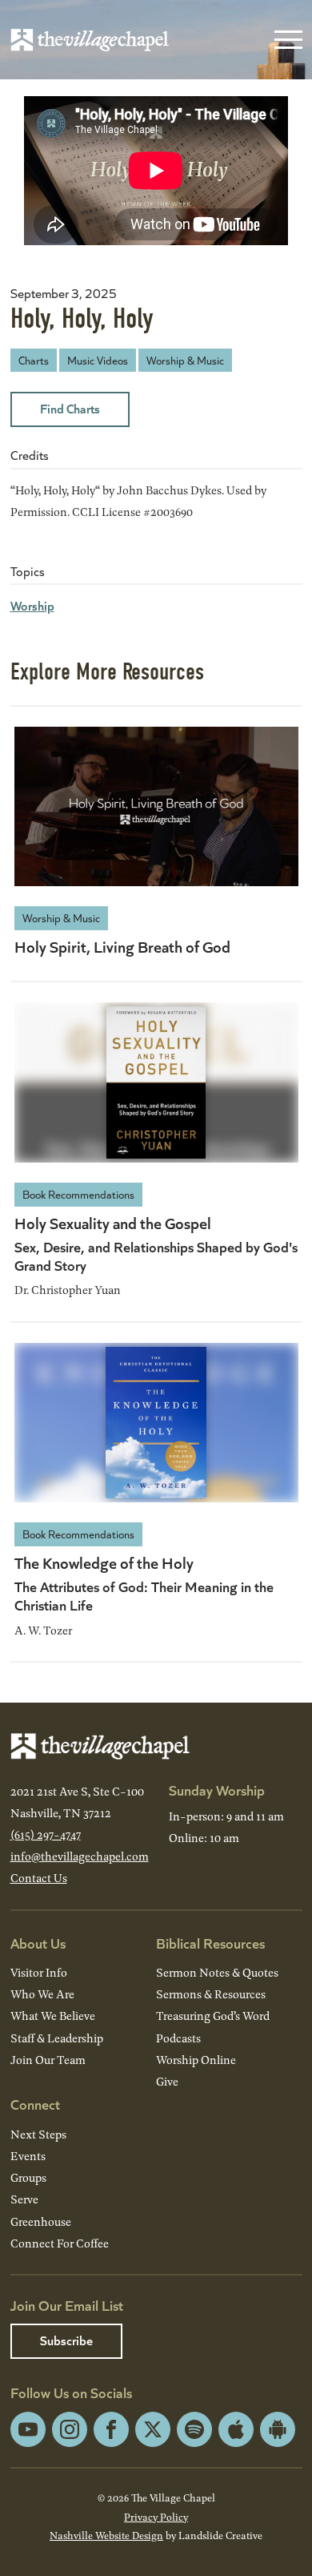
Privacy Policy (156, 2517)
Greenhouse (41, 2221)
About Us (38, 1943)
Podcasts (178, 2038)
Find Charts (70, 408)
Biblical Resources (210, 1943)
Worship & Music (185, 360)
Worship (32, 605)
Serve (24, 2199)
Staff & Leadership (57, 2038)
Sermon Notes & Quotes (217, 1972)
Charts (34, 360)
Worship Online (196, 2060)
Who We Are (42, 1994)
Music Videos (98, 360)
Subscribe (66, 2340)
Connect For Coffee (60, 2243)
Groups (28, 2177)
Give (167, 2081)
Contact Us (39, 1878)
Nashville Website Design (106, 2535)
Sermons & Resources (211, 1994)
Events (28, 2156)
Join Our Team (48, 2060)
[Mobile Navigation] (285, 40)
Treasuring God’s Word (213, 2016)
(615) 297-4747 (46, 1834)
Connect (35, 2104)
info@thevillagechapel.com (80, 1856)
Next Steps (38, 2134)
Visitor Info (39, 1972)
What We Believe (53, 2016)
